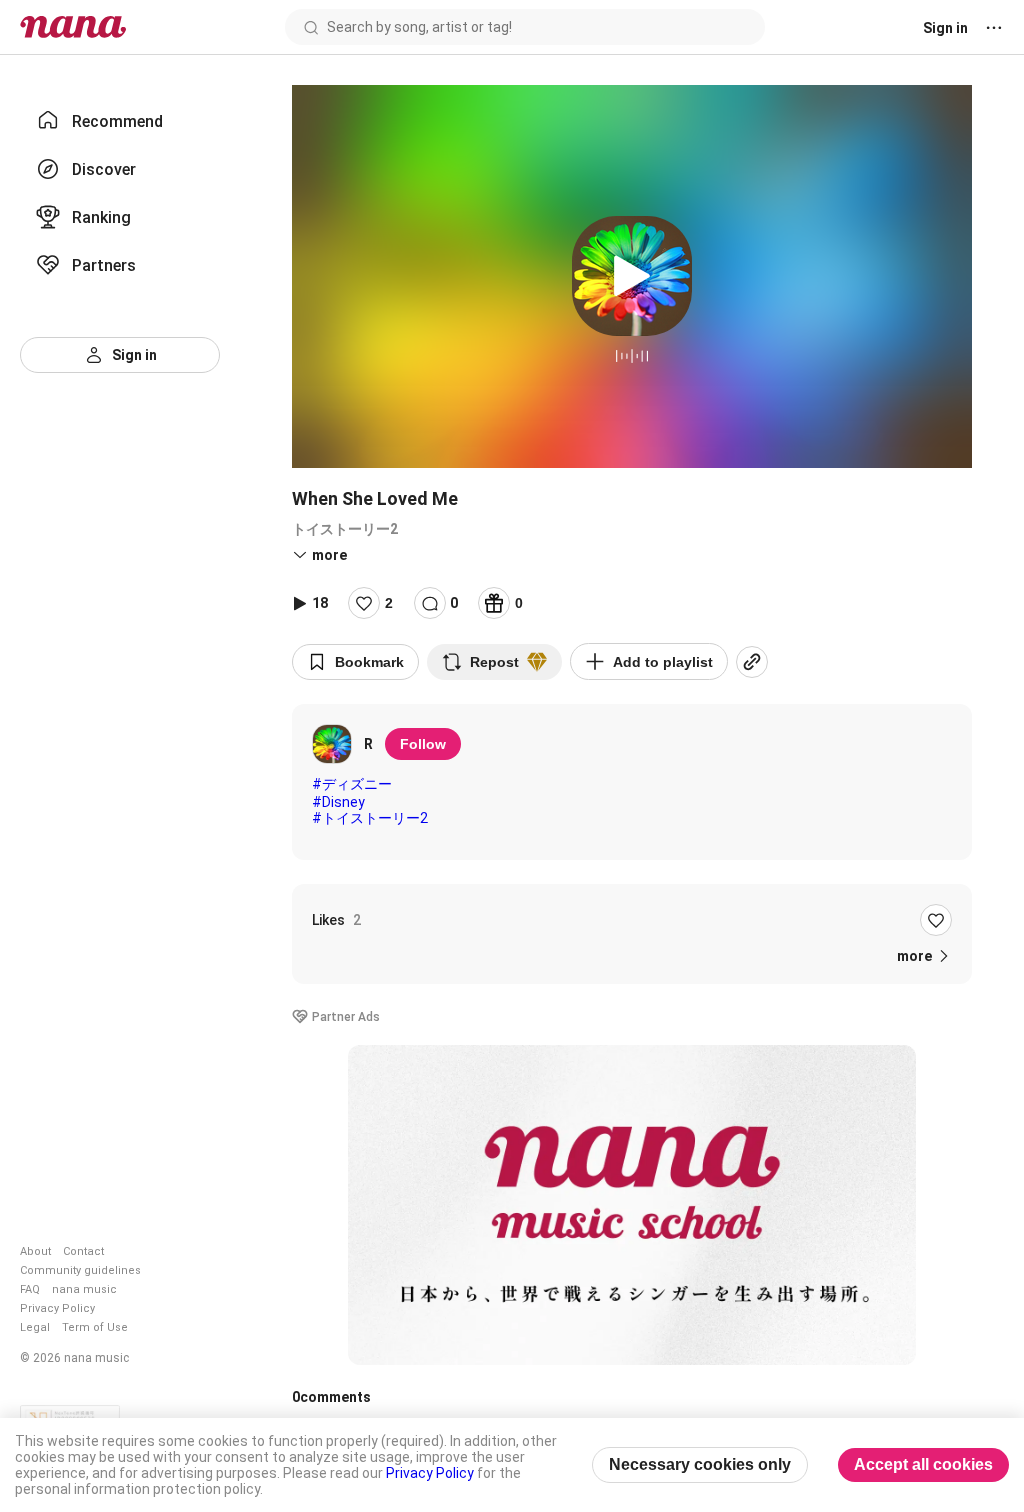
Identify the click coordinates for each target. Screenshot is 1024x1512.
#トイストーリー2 (370, 818)
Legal (35, 1327)
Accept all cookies (923, 1464)
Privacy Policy (57, 1308)
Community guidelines (80, 1270)
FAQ (30, 1289)
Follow (423, 744)
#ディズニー (352, 784)
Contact (83, 1251)
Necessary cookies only (700, 1464)
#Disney (338, 802)
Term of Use (95, 1327)
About (35, 1251)
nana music (84, 1289)
